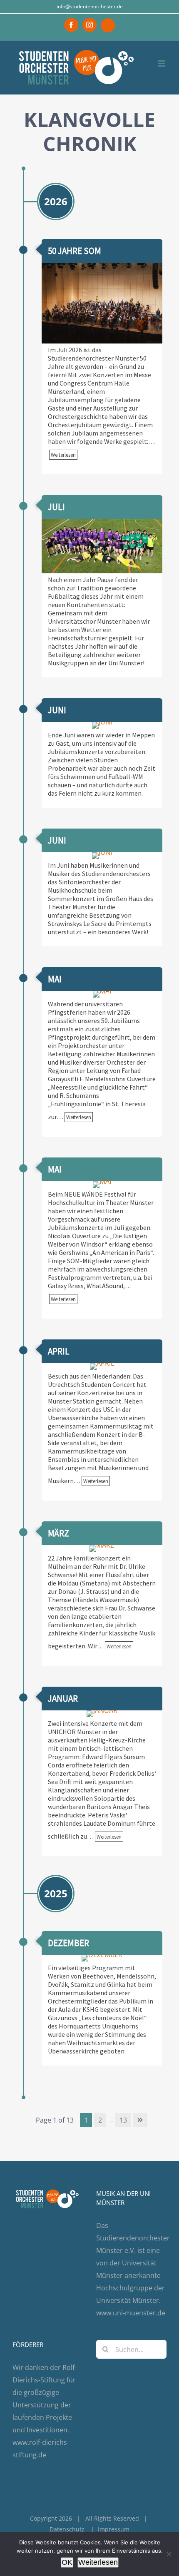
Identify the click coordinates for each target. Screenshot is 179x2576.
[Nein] (169, 2554)
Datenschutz (67, 2529)
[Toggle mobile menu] (162, 63)
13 (123, 2120)
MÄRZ (58, 1533)
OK (67, 2562)
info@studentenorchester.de (90, 6)
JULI (56, 507)
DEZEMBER (68, 1943)
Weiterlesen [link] (63, 455)
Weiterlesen (98, 2562)
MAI (55, 979)
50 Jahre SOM (75, 251)
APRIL (59, 1351)
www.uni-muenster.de (131, 2313)
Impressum (114, 2529)
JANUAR (63, 1699)
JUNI (57, 710)
